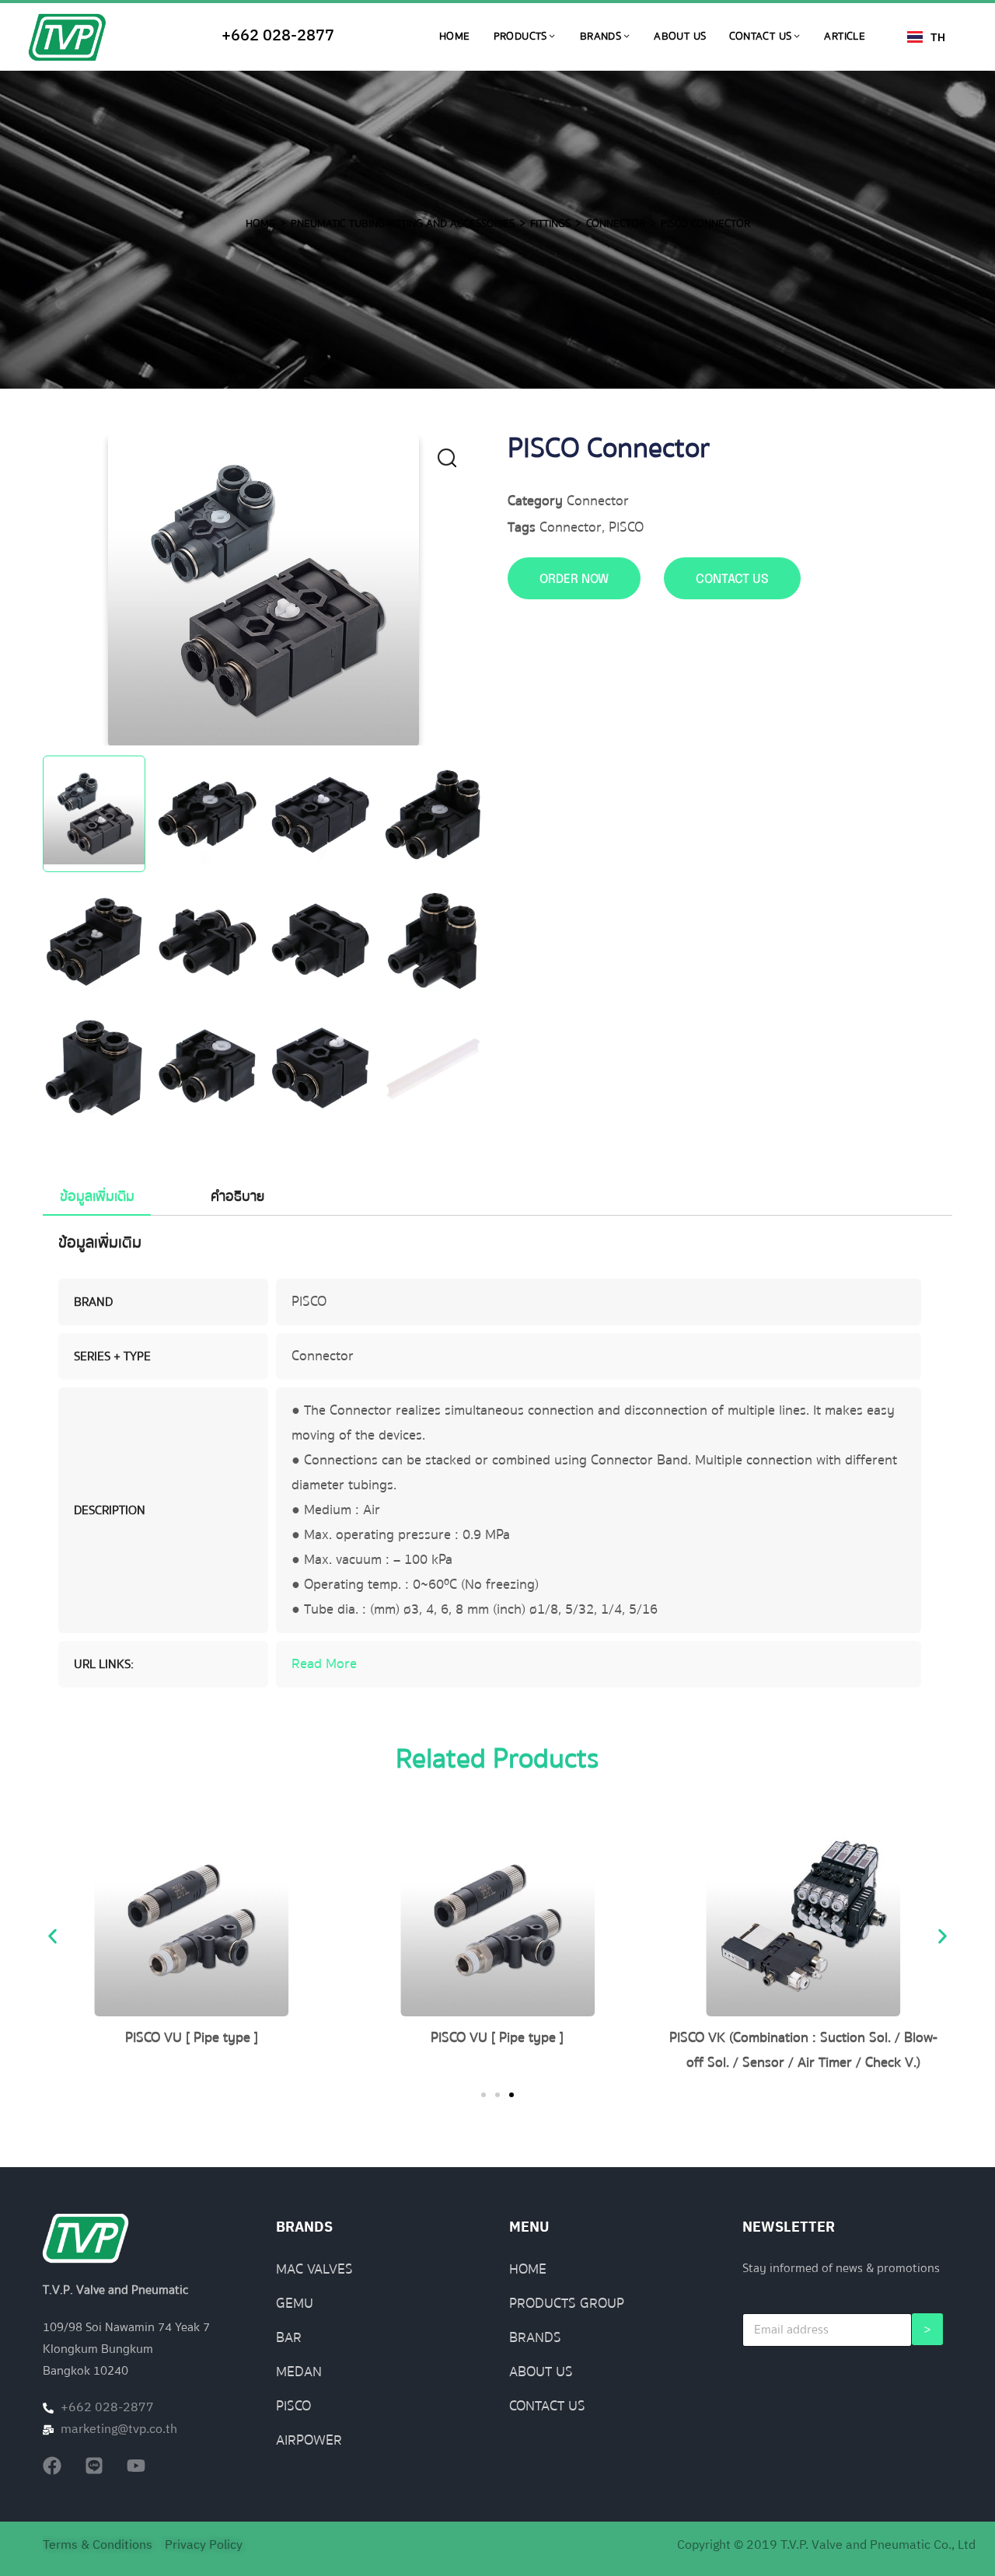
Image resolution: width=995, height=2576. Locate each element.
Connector (616, 224)
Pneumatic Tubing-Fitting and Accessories (403, 224)
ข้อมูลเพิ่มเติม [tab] (97, 1197)
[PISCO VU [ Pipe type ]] (192, 1919)
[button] (456, 462)
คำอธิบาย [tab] (237, 1197)
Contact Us (760, 37)
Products (520, 37)
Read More (324, 1664)
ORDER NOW (574, 579)
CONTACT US (732, 579)
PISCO (626, 527)
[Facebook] (52, 2466)
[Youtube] (136, 2466)
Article (845, 37)
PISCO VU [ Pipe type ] (192, 2038)
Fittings (550, 224)
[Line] (94, 2466)
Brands (600, 37)
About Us (680, 37)
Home (455, 37)
